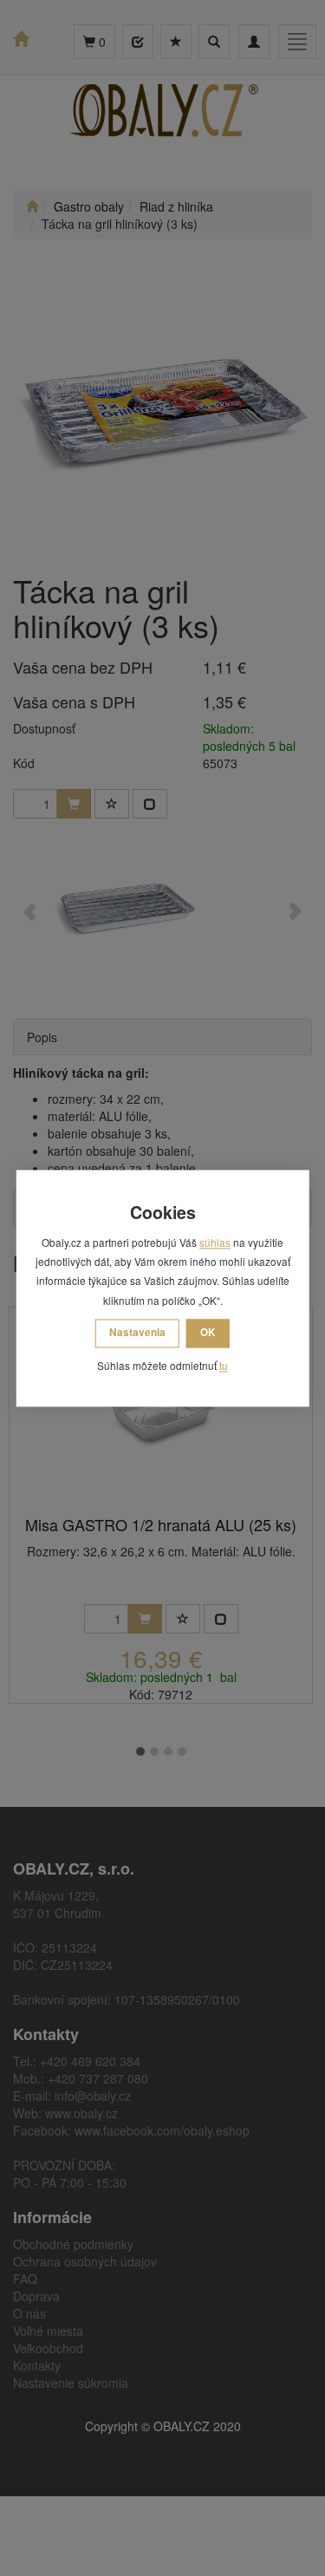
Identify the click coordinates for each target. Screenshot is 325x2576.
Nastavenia (137, 1333)
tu (224, 1366)
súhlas (215, 1242)
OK (208, 1333)
